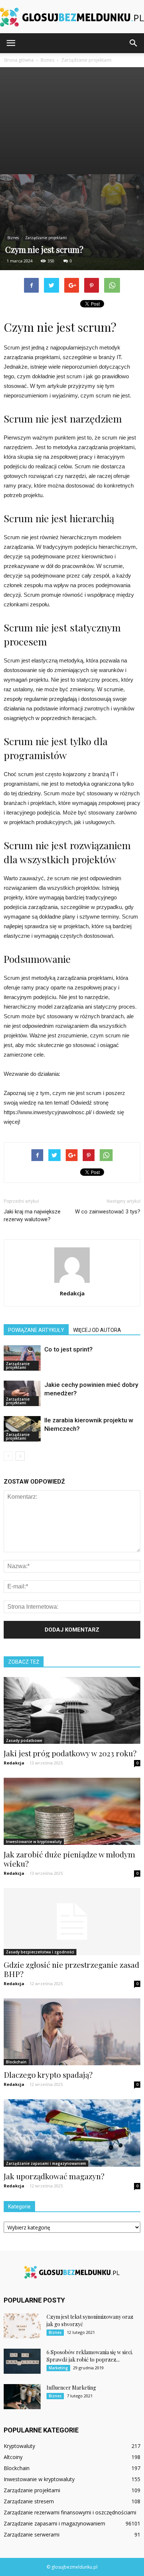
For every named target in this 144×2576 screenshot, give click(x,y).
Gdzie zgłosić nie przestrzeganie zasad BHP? (71, 1969)
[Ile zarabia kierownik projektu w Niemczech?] (22, 1429)
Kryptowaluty (19, 2446)
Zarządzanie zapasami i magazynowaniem (46, 2163)
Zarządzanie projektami (46, 238)
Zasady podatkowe (24, 1740)
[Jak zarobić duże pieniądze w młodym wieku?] (72, 1811)
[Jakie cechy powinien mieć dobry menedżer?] (22, 1393)
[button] (134, 43)
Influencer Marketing (71, 2388)
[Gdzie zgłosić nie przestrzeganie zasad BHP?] (72, 1922)
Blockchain (16, 2062)
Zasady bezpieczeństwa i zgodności (40, 1952)
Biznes (13, 238)
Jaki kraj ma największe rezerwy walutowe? (32, 1215)
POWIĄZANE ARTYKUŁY (36, 1330)
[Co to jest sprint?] (22, 1358)
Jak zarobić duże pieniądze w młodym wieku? (69, 1859)
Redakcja (72, 1293)
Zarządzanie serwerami (32, 2534)
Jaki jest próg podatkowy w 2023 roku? (70, 1753)
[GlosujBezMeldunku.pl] (72, 17)
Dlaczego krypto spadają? (48, 2074)
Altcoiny (13, 2457)
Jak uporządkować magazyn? (54, 2176)
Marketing (58, 2368)
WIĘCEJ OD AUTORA (97, 1330)
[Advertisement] (72, 121)
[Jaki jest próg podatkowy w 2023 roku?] (72, 1710)
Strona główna (19, 60)
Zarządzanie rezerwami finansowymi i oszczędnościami (70, 2512)
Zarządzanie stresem (29, 2501)
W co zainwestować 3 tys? (108, 1212)
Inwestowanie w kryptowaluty (34, 1842)
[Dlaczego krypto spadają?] (72, 2032)
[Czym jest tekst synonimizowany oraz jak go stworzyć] (22, 2326)
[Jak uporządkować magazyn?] (72, 2133)
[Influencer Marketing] (22, 2397)
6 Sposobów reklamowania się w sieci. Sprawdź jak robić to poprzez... (90, 2356)
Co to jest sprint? (68, 1349)
